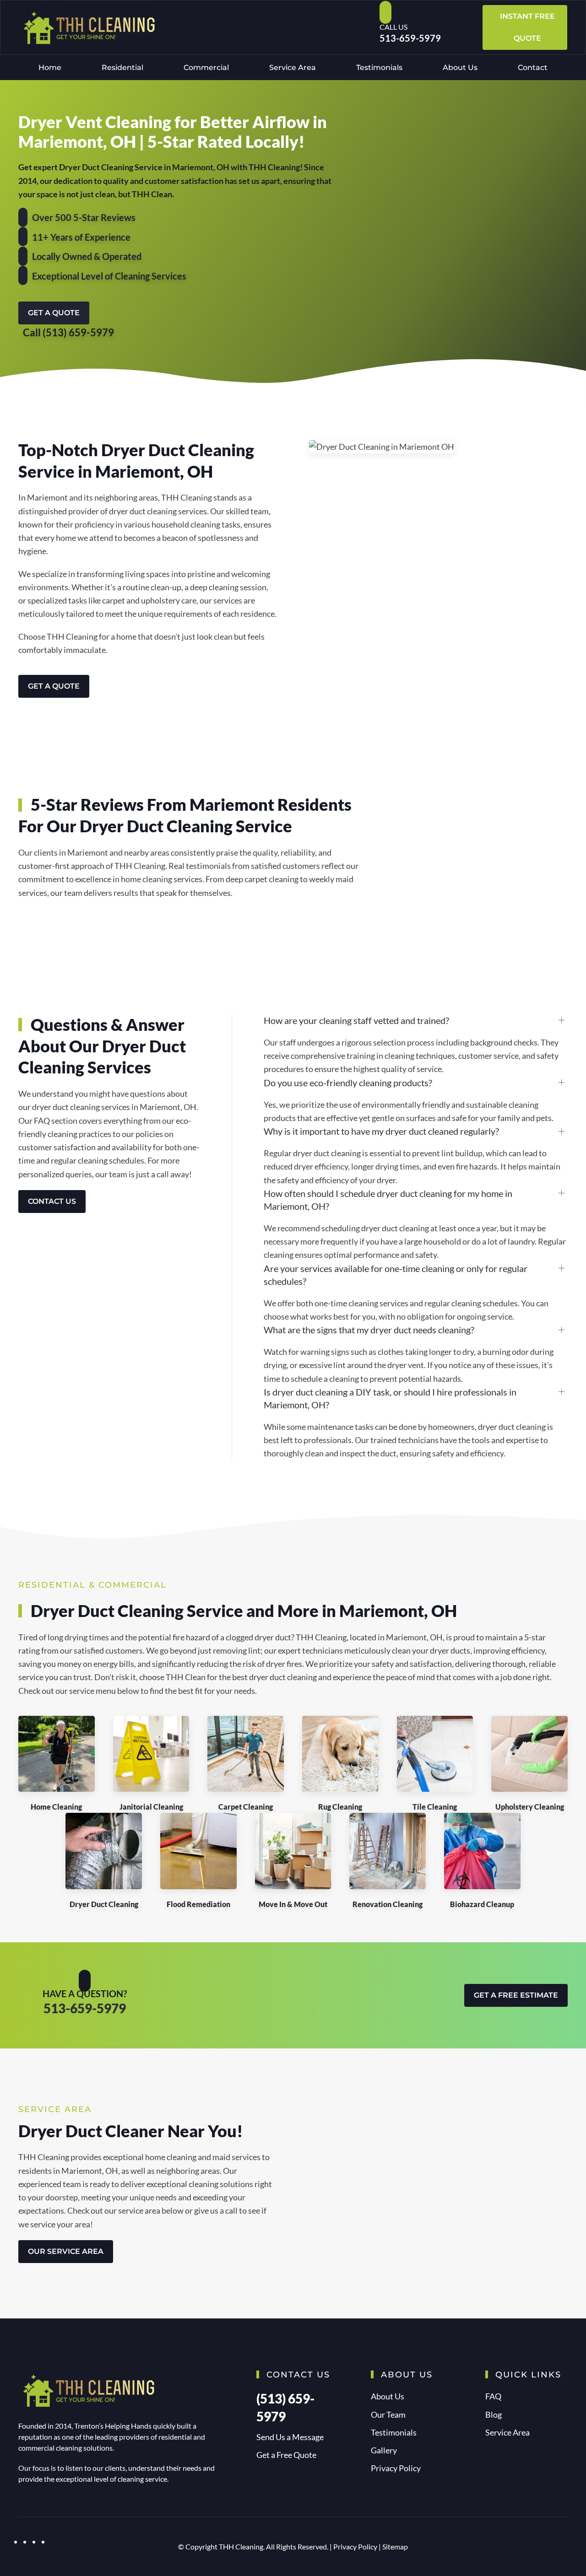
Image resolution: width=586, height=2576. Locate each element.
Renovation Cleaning (388, 1904)
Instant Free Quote (527, 27)
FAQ (493, 2396)
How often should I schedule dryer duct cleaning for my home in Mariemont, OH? (388, 1200)
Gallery (384, 2450)
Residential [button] (122, 67)
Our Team (388, 2414)
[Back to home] (87, 27)
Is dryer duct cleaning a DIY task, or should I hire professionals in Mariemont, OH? (390, 1398)
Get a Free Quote (286, 2455)
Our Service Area (66, 2251)
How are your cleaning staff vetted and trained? (356, 1020)
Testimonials (379, 67)
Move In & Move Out (293, 1904)
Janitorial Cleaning (151, 1807)
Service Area (293, 67)
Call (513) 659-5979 (68, 332)
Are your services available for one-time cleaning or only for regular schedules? (396, 1275)
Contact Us (52, 1201)
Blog (494, 2414)
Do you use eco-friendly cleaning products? (348, 1083)
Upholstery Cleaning (530, 1807)
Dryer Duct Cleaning (104, 1904)
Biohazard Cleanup (482, 1904)
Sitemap (395, 2546)
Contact (533, 67)
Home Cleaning (56, 1807)
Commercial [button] (206, 67)
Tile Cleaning (435, 1807)
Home (50, 67)
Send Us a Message (290, 2437)
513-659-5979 (410, 38)
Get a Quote (54, 313)
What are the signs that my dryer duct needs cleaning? (369, 1330)
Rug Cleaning (340, 1807)
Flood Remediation (198, 1904)
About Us (460, 67)
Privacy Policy (396, 2468)
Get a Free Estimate (516, 1995)
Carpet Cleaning (246, 1807)
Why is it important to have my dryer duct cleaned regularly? (381, 1131)
